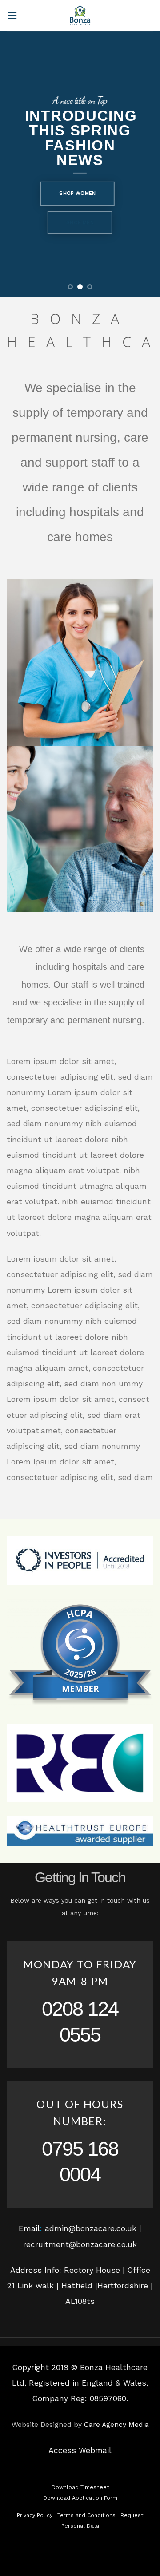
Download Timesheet (80, 2487)
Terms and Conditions (86, 2515)
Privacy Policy (35, 2515)
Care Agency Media (116, 2424)
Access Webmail (80, 2450)
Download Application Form (80, 2498)
